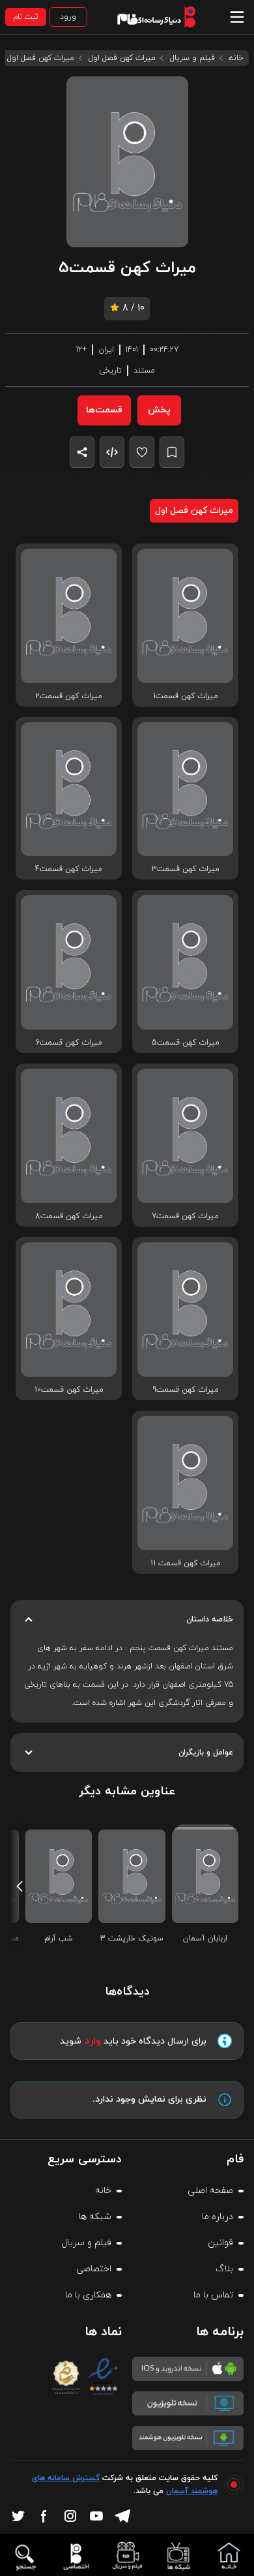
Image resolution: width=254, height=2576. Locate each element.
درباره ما (218, 2217)
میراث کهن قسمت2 (69, 696)
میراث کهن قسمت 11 (186, 1563)
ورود (68, 17)
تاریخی (110, 371)
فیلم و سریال (192, 58)
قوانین (220, 2243)
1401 (132, 350)
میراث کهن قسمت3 (186, 869)
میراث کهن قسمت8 (69, 1216)
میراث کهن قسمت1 (186, 696)
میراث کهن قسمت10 (69, 1390)
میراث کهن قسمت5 (186, 1043)
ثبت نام (26, 17)
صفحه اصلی (210, 2191)
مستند (144, 371)
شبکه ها (95, 2217)
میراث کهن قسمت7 (185, 1216)
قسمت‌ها (104, 410)
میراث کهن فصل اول (122, 58)
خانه (236, 58)
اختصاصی (94, 2269)
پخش (159, 410)
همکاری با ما (88, 2295)
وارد (93, 2041)
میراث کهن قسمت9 (186, 1390)
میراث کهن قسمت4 (69, 869)
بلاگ (224, 2269)
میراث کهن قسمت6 (69, 1043)
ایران (106, 350)
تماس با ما (213, 2295)
